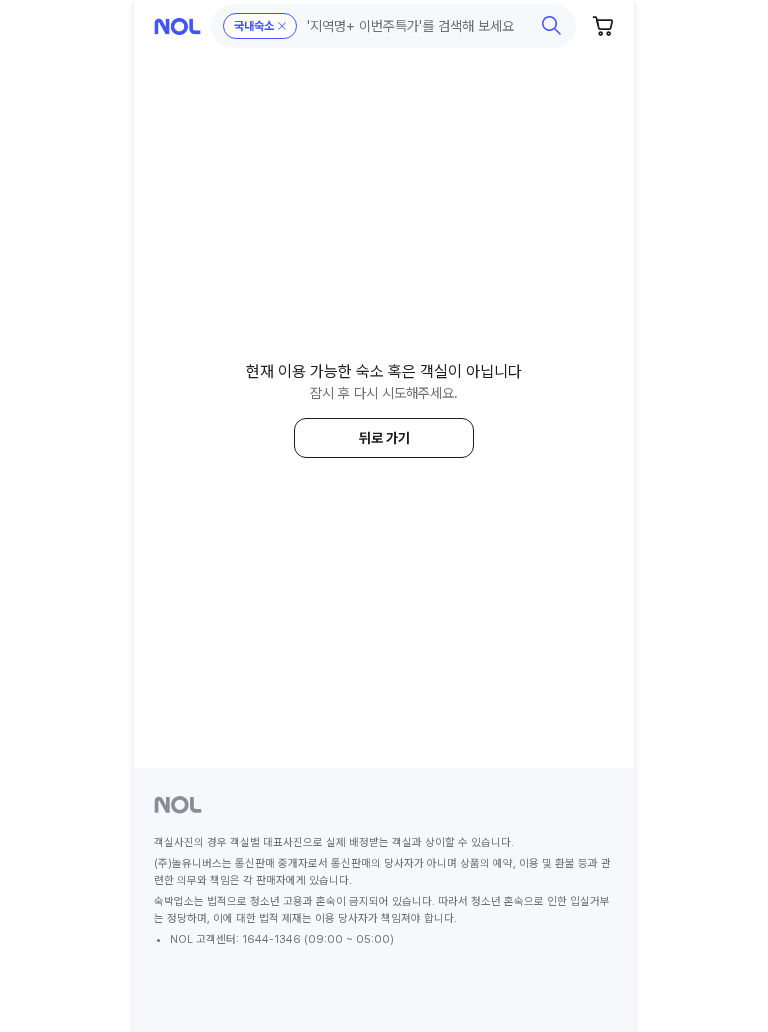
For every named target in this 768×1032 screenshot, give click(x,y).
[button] (394, 26)
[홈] (177, 26)
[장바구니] (604, 26)
